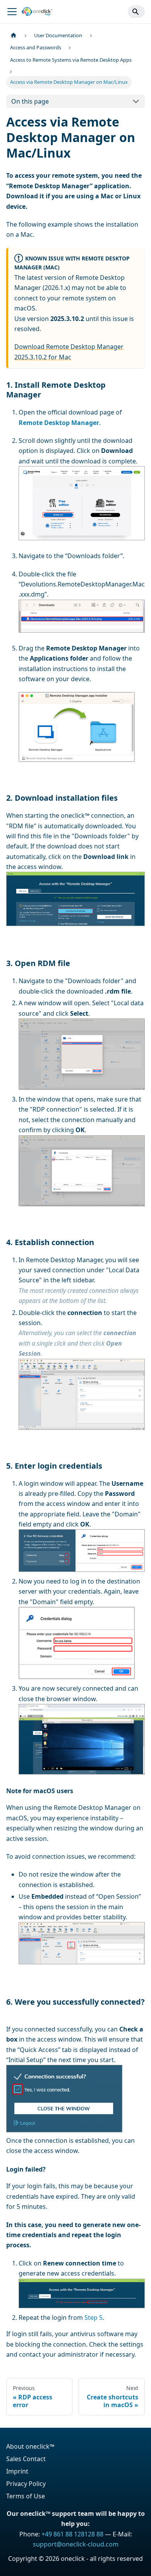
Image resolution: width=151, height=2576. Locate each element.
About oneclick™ (30, 2446)
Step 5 (94, 2318)
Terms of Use (26, 2496)
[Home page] (14, 36)
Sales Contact (26, 2459)
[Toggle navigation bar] (12, 12)
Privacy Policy (26, 2484)
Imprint (17, 2471)
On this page (30, 101)
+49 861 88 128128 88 (72, 2534)
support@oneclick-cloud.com (76, 2544)
